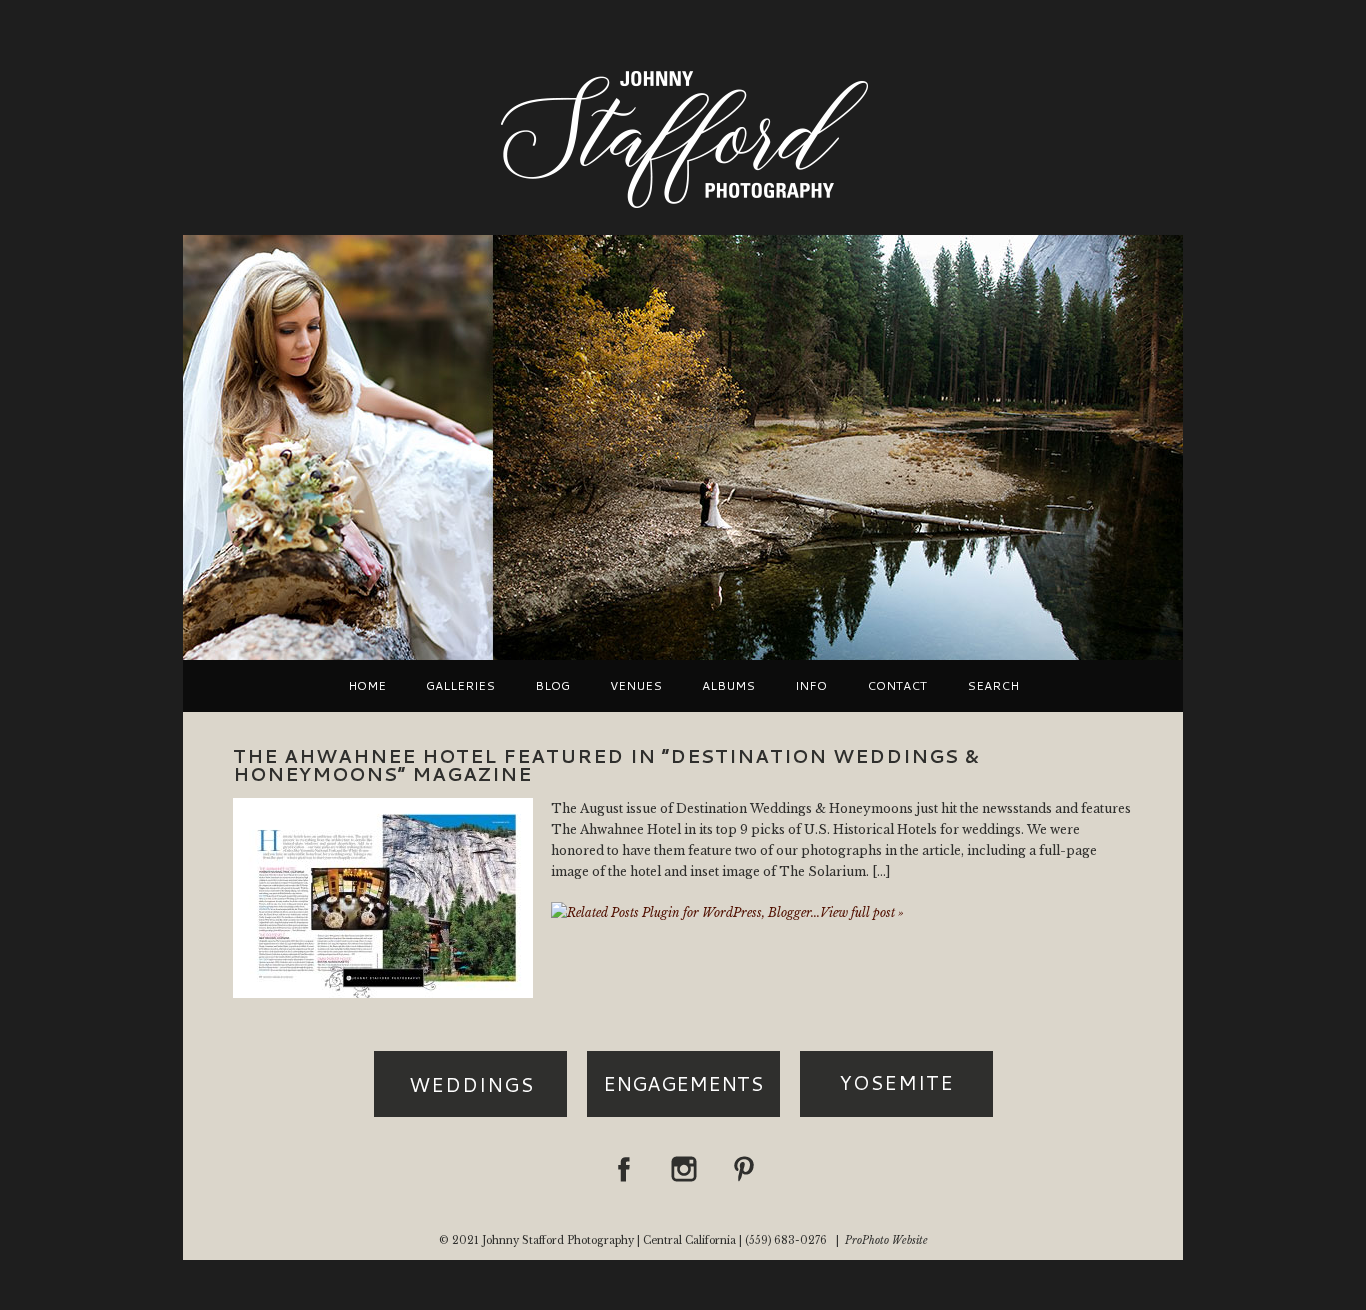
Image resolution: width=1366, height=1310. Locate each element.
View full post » (862, 912)
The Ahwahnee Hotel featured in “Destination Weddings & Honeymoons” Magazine (606, 765)
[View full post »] (383, 898)
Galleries (460, 686)
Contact (897, 686)
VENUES (636, 686)
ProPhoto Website (886, 1240)
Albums (728, 686)
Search (993, 686)
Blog (552, 686)
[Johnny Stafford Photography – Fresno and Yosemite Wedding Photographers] (683, 210)
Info (811, 686)
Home (367, 686)
